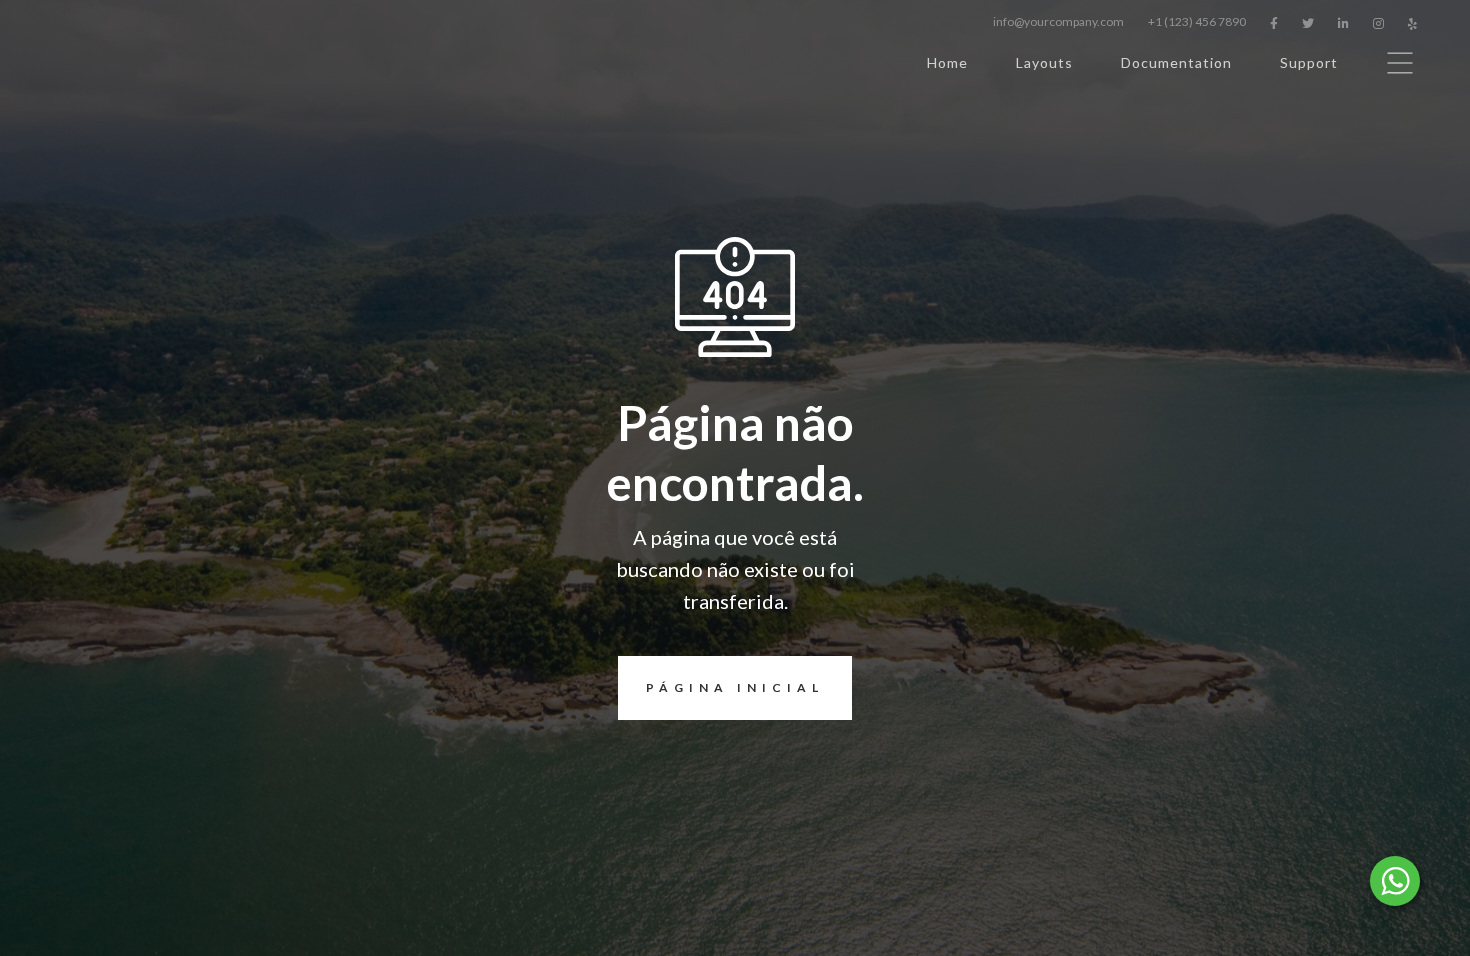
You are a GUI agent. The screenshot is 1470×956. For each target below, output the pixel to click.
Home (947, 62)
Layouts (1044, 62)
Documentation (1176, 62)
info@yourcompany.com (1058, 21)
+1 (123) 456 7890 (1197, 21)
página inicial (735, 687)
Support (1309, 62)
